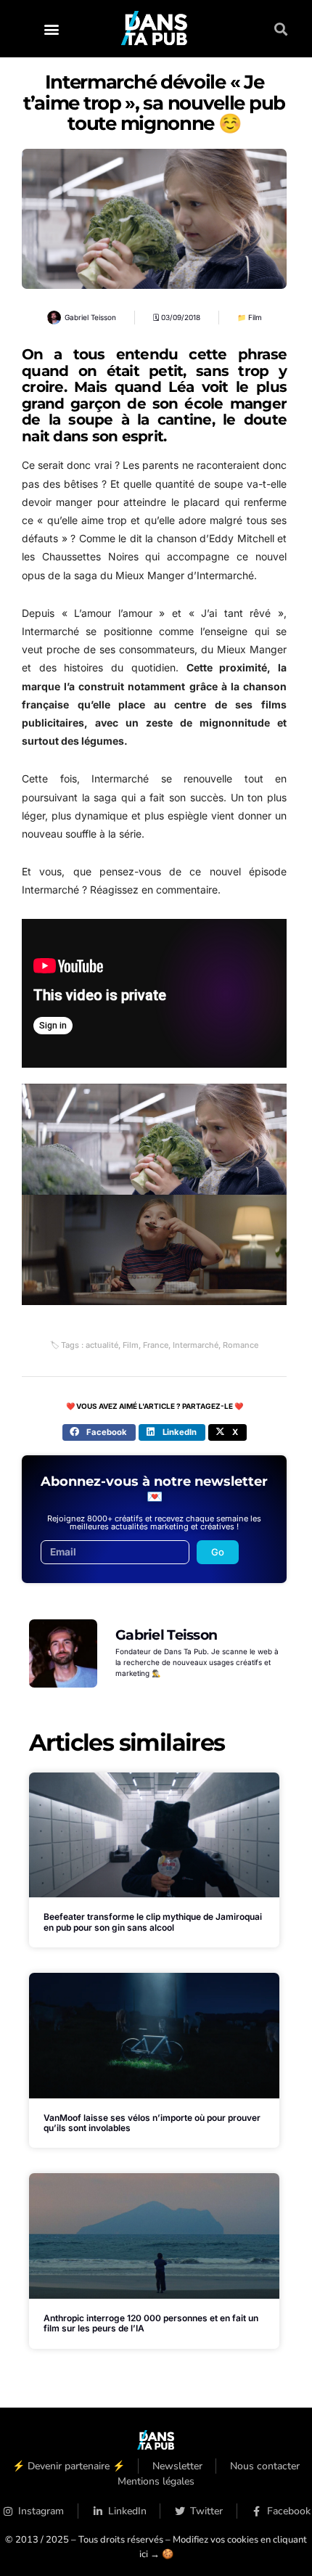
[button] (51, 29)
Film (255, 317)
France (156, 1345)
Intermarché (196, 1345)
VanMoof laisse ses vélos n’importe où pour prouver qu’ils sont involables (152, 2123)
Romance (241, 1345)
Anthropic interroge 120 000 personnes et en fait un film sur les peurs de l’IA (151, 2323)
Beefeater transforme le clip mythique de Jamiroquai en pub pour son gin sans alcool (153, 1922)
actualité (102, 1345)
